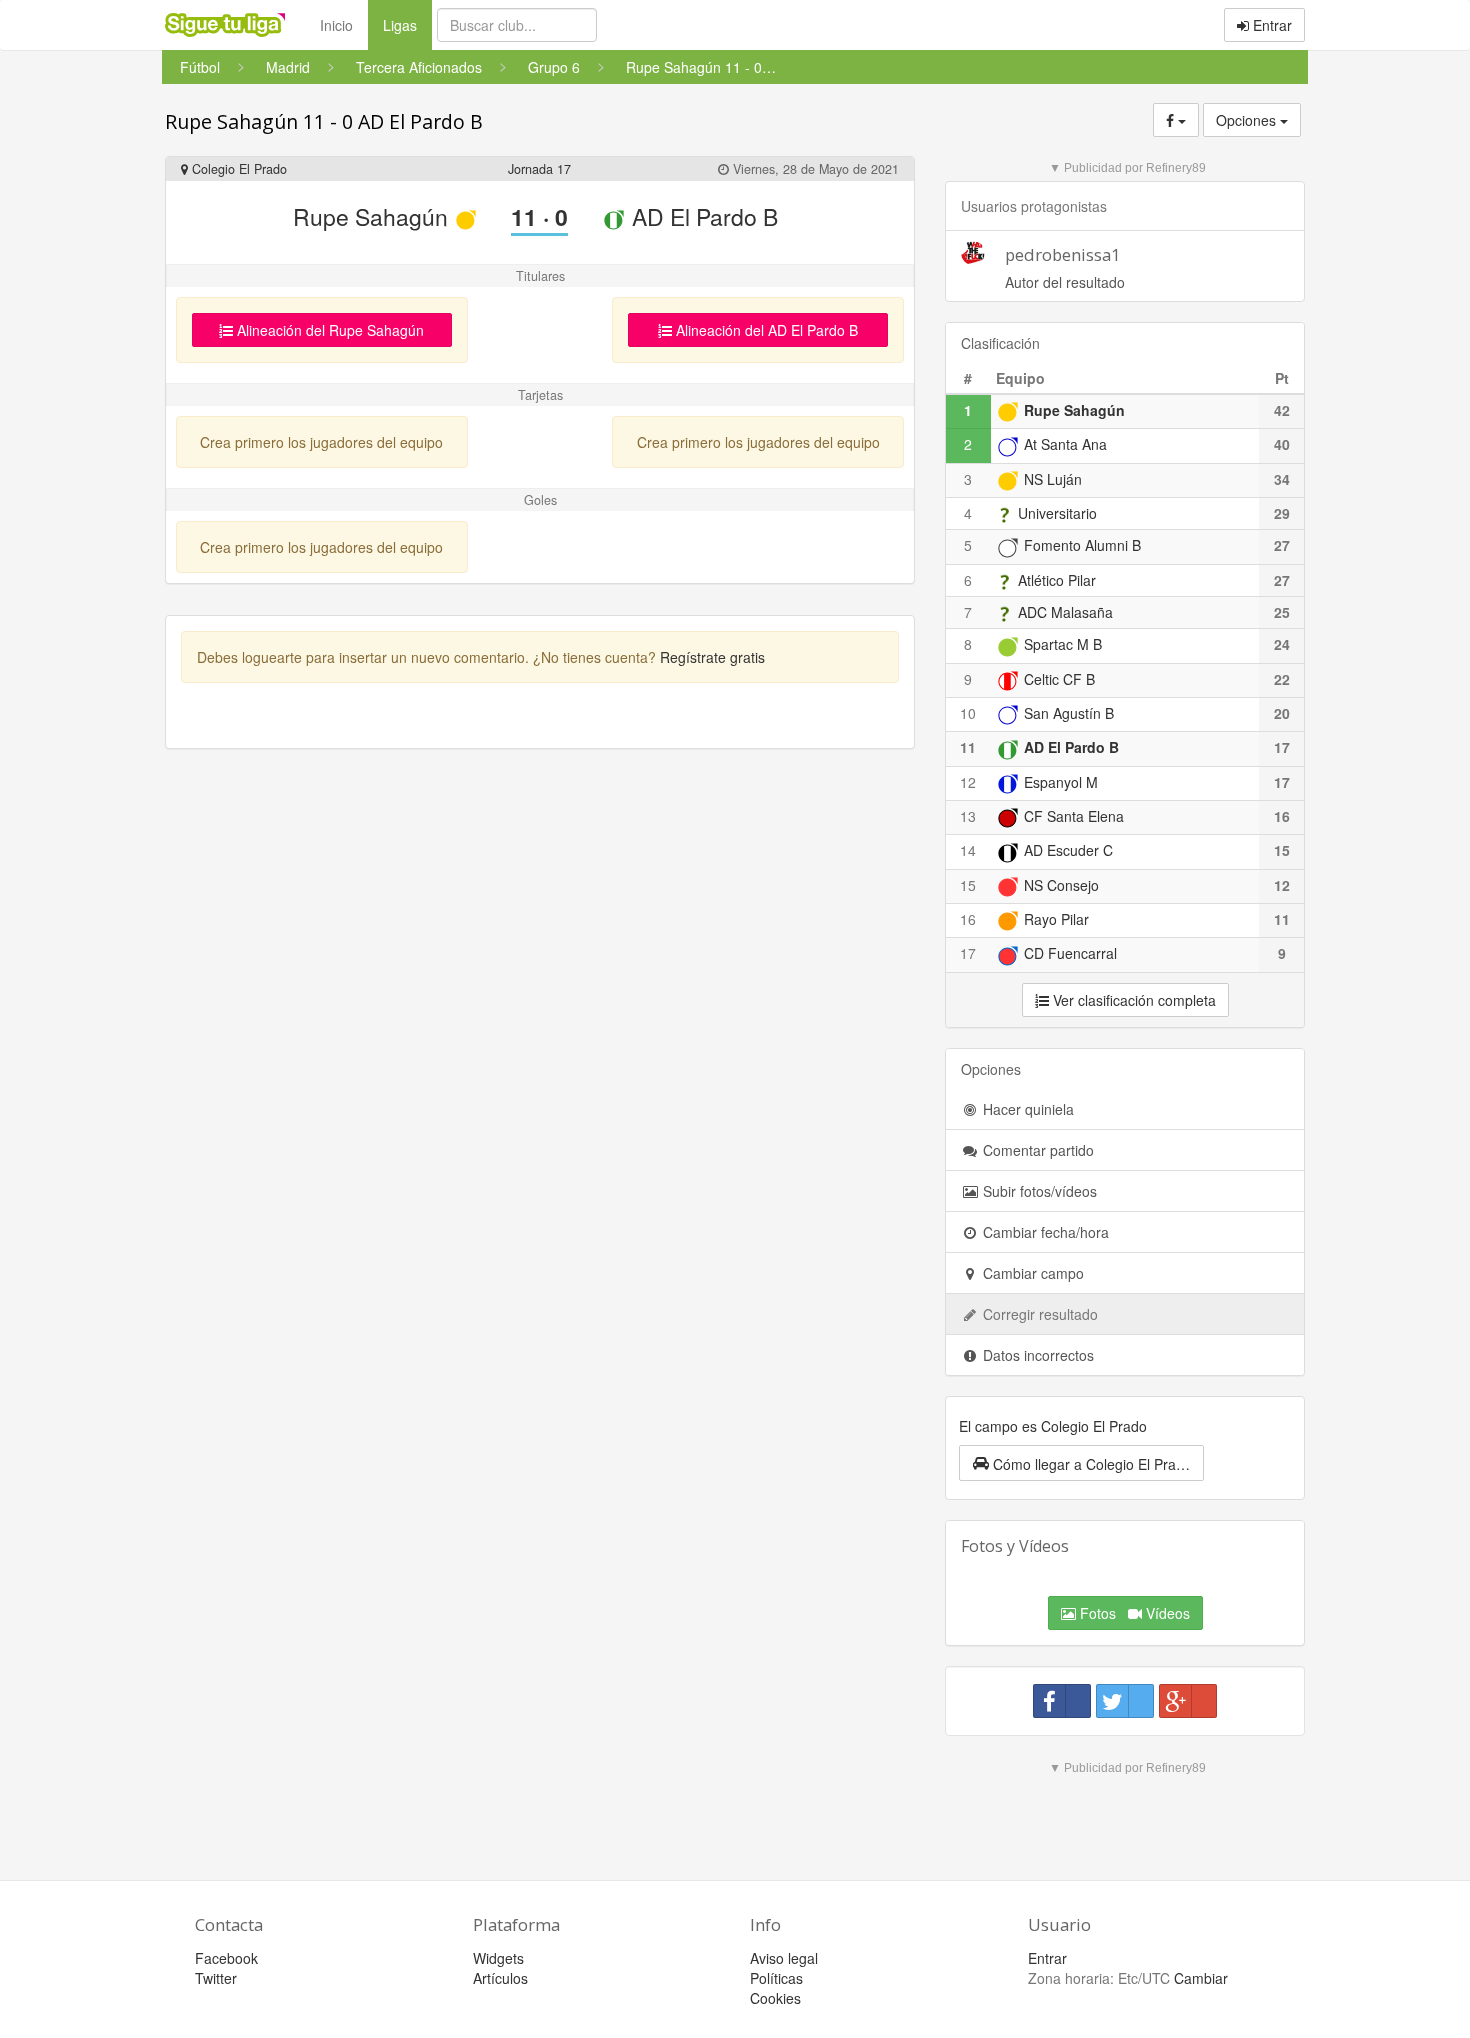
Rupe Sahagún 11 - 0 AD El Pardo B (324, 121)
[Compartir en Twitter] (1125, 1701)
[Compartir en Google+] (1188, 1701)
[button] (1081, 1463)
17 (968, 953)
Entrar (1270, 25)
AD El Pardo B (702, 216)
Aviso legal (784, 1958)
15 (968, 885)
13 (968, 816)
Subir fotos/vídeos (1038, 1191)
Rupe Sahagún (373, 216)
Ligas (407, 24)
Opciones (1248, 120)
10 (968, 713)
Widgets (498, 1958)
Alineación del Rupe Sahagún (328, 330)
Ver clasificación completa (1132, 1000)
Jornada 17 (539, 169)
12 (968, 782)
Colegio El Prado (237, 169)
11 (968, 747)
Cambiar (1201, 1978)
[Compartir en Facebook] (1062, 1701)
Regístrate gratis (712, 657)
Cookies (775, 1998)
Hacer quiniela (1026, 1109)
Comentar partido (1036, 1150)
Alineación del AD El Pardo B (765, 330)
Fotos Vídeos (1133, 1613)
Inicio (336, 25)
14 (968, 850)
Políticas (776, 1978)
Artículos (500, 1978)
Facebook (226, 1958)
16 (968, 919)
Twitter (216, 1978)
